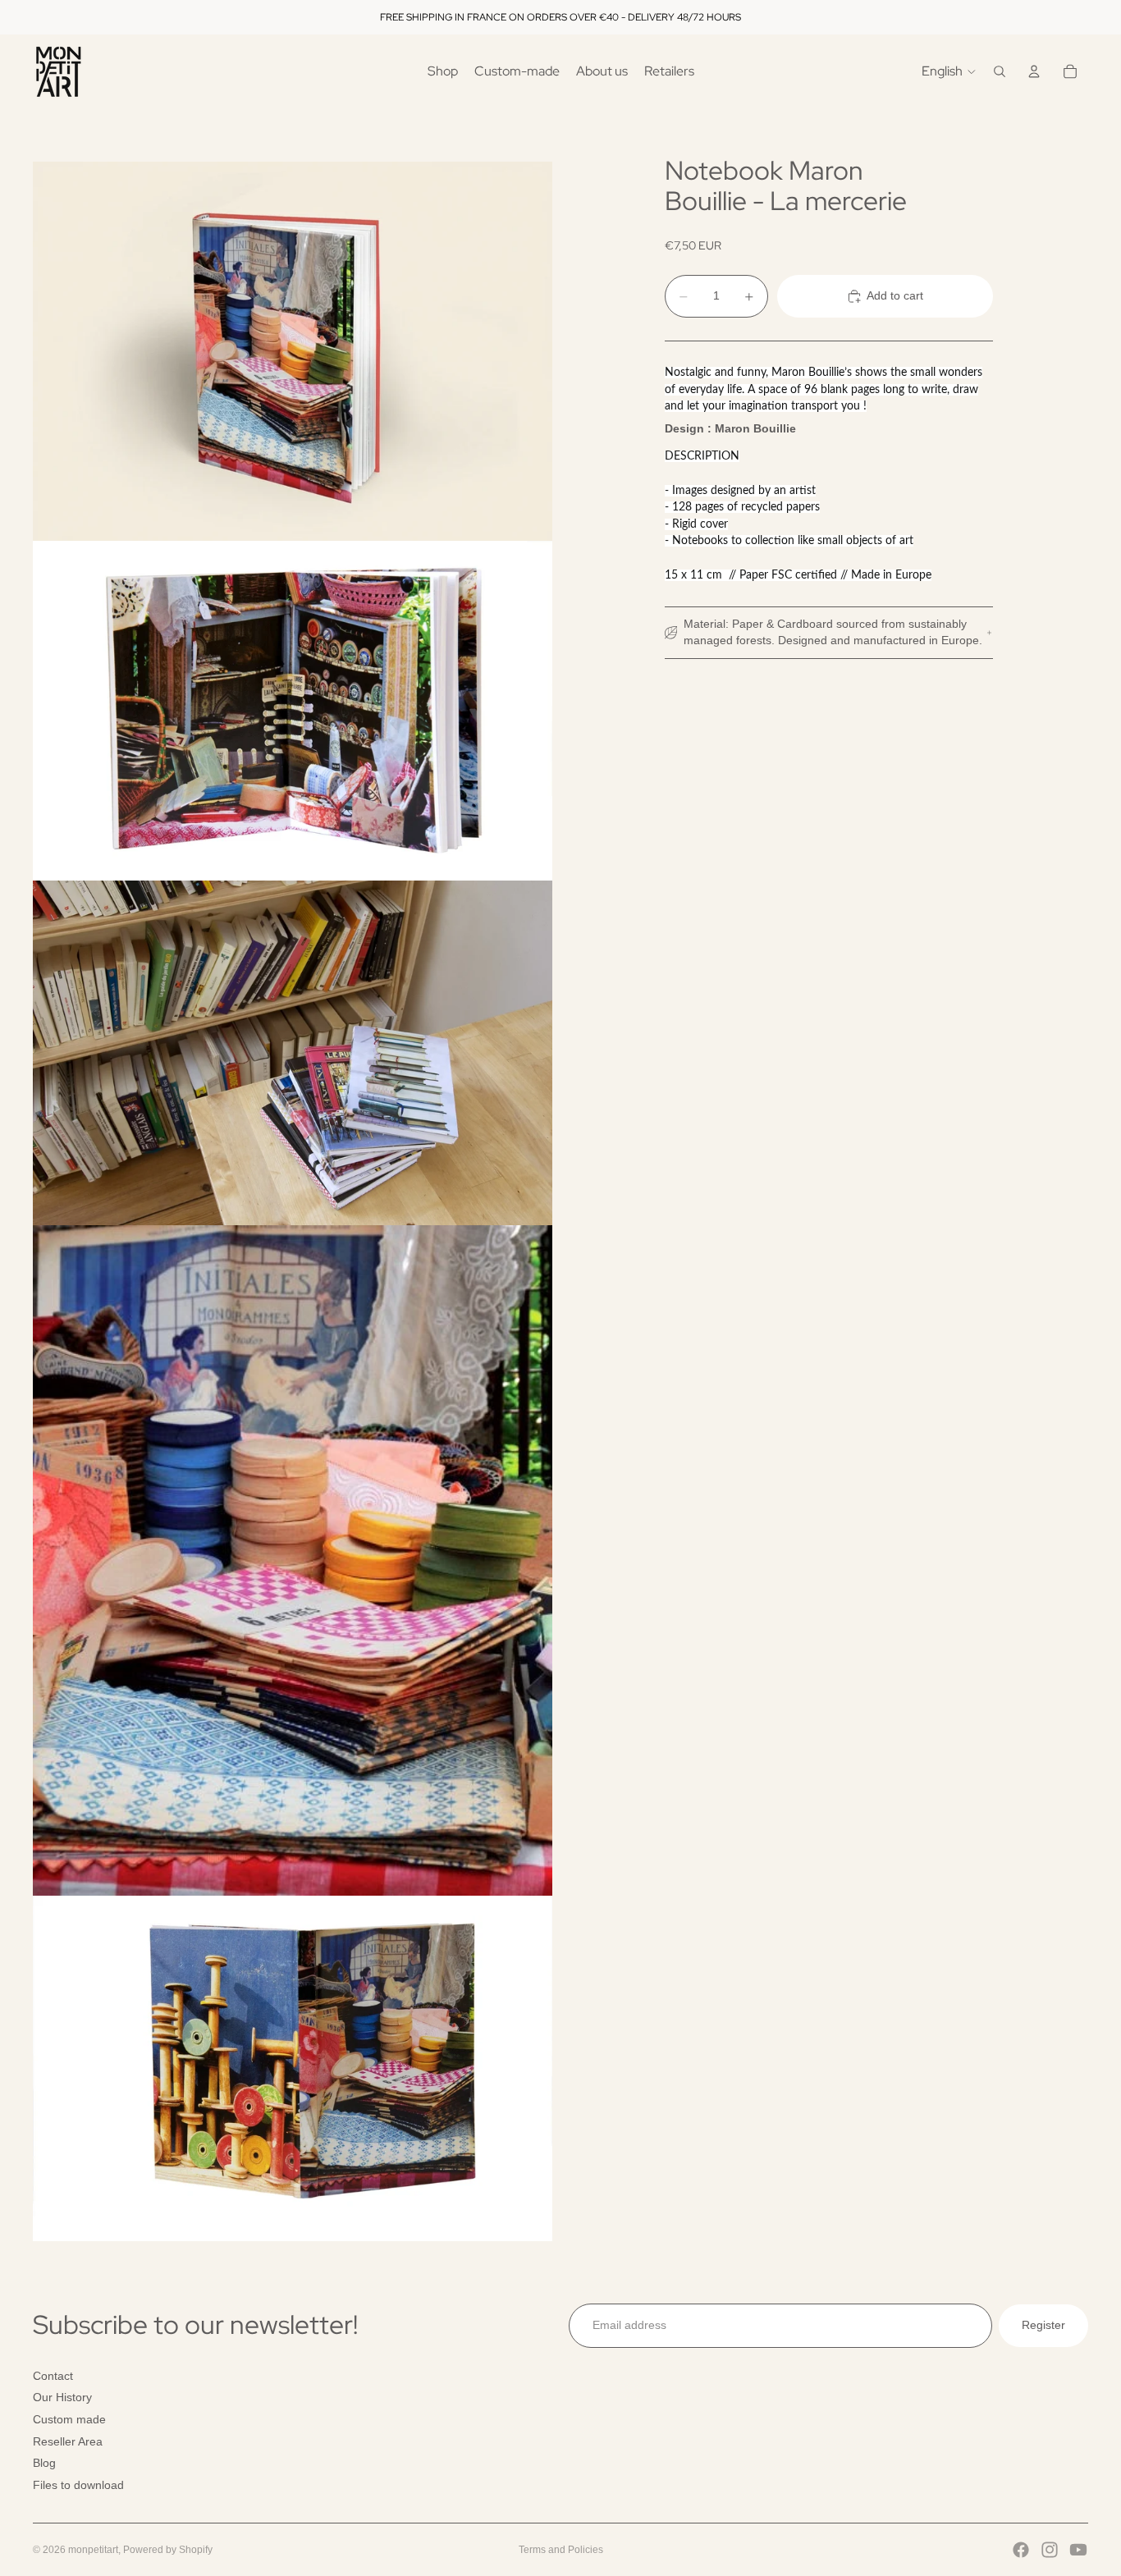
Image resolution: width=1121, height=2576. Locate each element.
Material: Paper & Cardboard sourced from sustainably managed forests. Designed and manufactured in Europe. (833, 633)
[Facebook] (1021, 2550)
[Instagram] (1050, 2550)
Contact (53, 2376)
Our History (62, 2397)
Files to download (78, 2485)
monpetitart (93, 2550)
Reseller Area (68, 2441)
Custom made (69, 2419)
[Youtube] (1078, 2550)
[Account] (1034, 71)
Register (1043, 2325)
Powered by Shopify (168, 2550)
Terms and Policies (561, 2550)
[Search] (1000, 71)
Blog (44, 2463)
